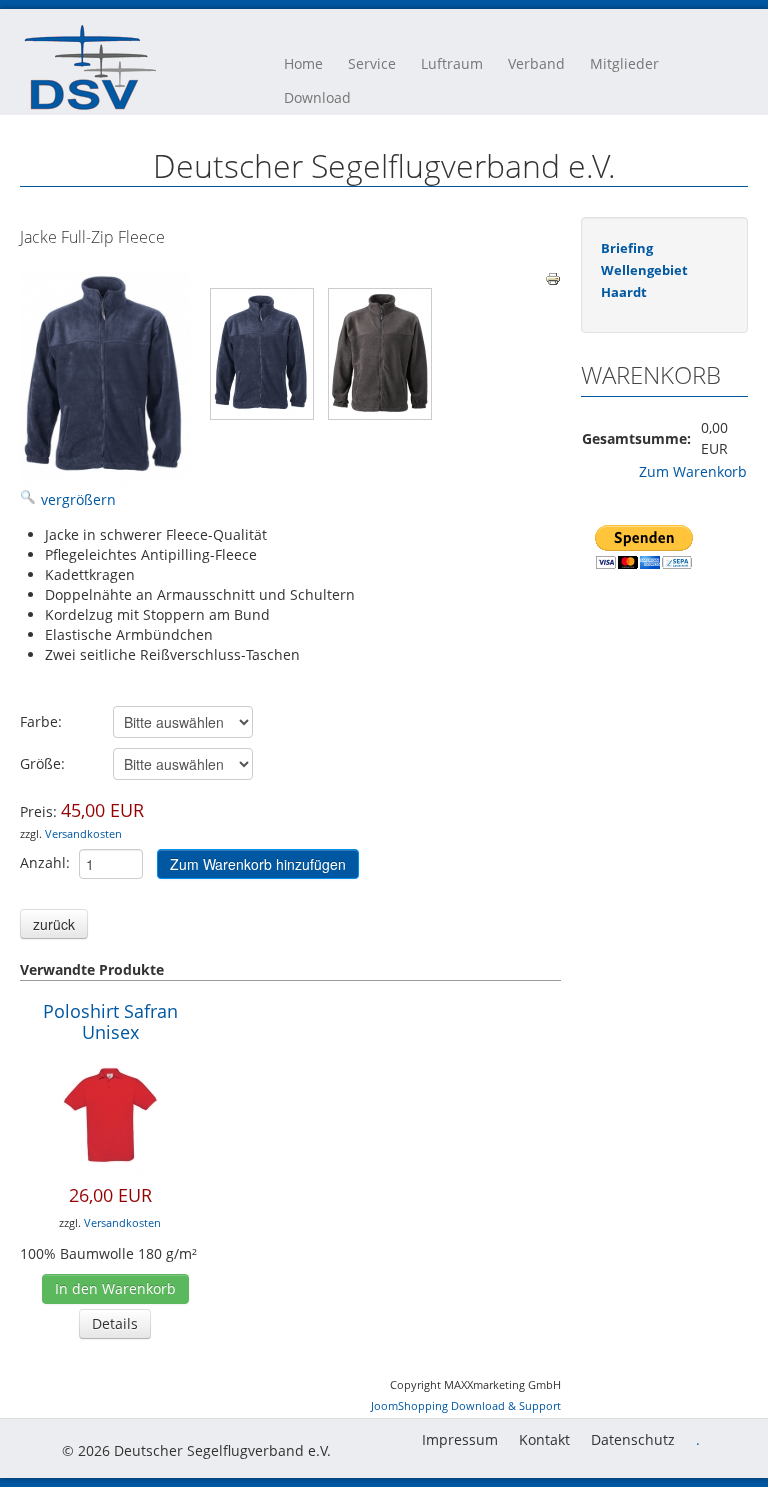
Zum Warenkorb (693, 471)
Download (317, 97)
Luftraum (452, 63)
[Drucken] (553, 277)
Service (372, 63)
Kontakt (544, 1439)
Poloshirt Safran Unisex (110, 1021)
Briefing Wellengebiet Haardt (644, 270)
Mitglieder (624, 63)
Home (303, 63)
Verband (536, 63)
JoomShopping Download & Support (466, 1405)
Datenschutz (633, 1439)
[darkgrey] (380, 354)
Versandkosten (83, 833)
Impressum (460, 1439)
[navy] (262, 354)
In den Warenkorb (115, 1288)
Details (115, 1323)
